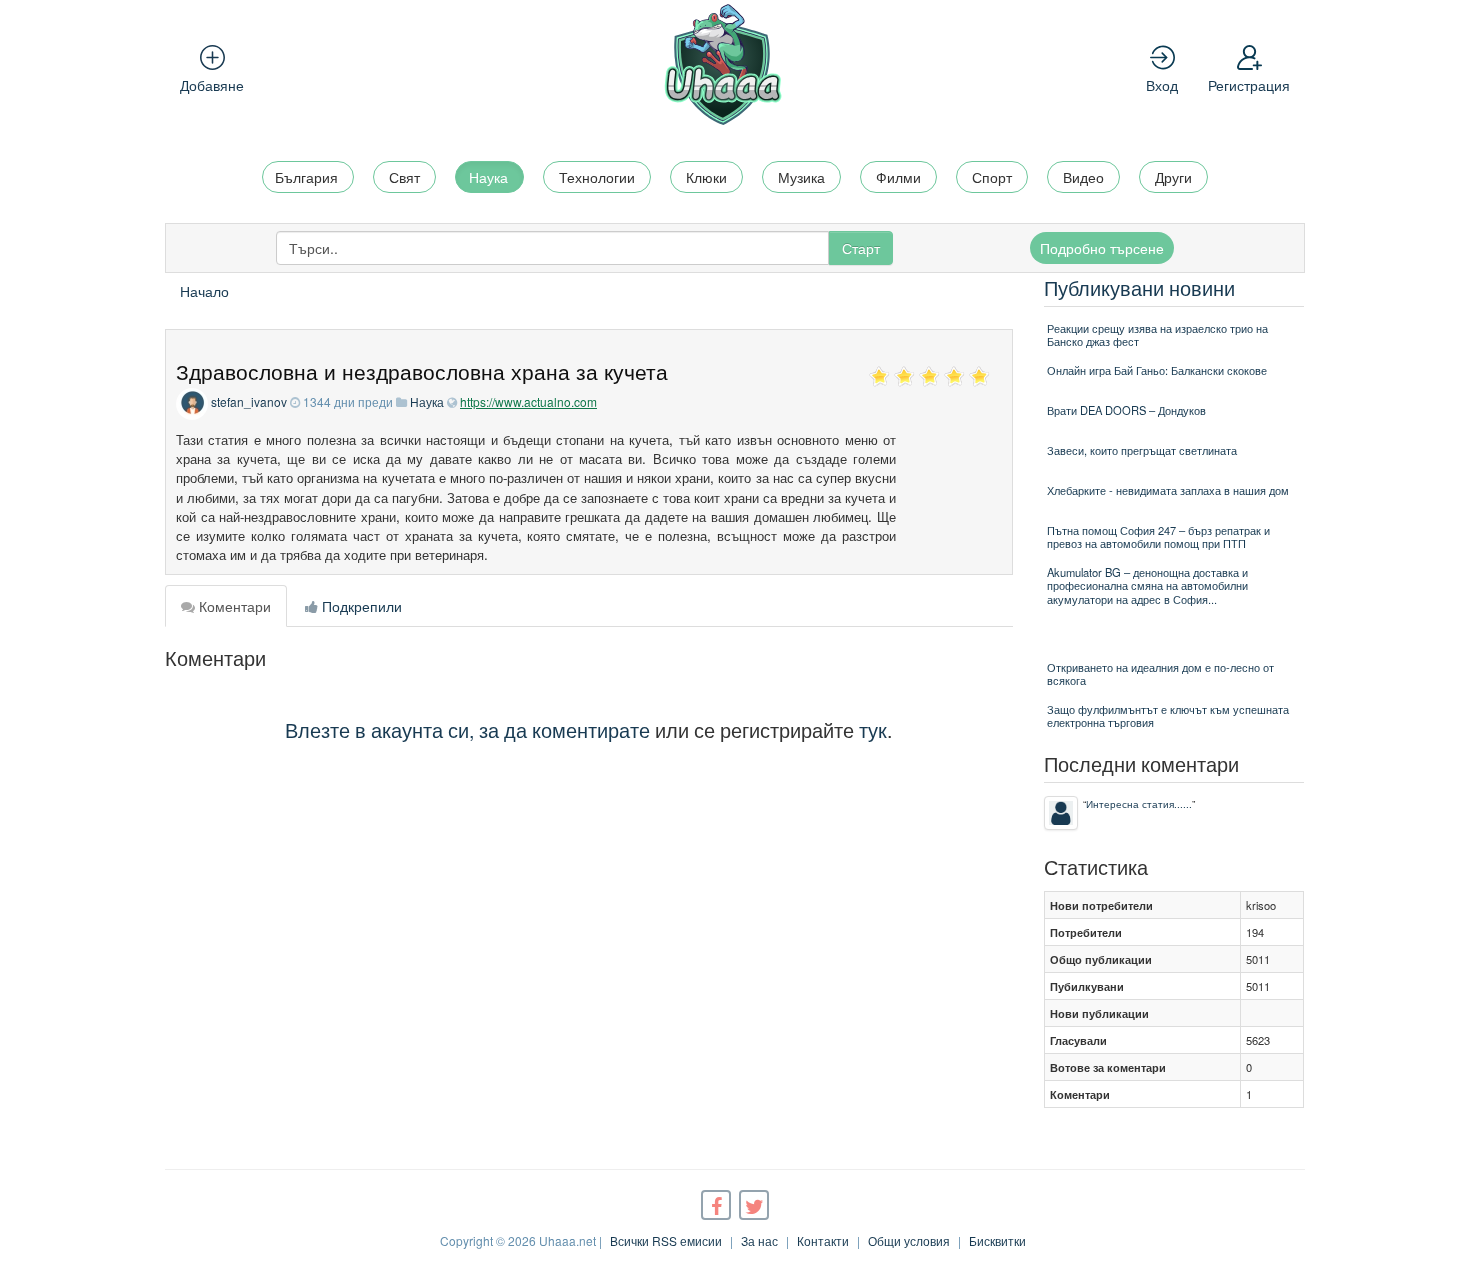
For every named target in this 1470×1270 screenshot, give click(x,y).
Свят (404, 177)
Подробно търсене (1102, 248)
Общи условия (909, 1240)
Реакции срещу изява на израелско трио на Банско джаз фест (1157, 334)
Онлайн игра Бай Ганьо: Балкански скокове (1157, 370)
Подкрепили (360, 606)
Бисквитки (997, 1240)
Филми (898, 177)
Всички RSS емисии (666, 1240)
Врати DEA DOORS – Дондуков (1126, 410)
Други (1173, 177)
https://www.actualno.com (528, 401)
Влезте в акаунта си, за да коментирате (467, 729)
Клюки (706, 177)
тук (873, 729)
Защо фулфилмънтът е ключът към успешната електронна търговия (1168, 715)
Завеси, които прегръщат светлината (1142, 450)
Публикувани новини (1139, 287)
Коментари (233, 606)
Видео (1083, 177)
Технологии (597, 177)
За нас (759, 1240)
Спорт (992, 177)
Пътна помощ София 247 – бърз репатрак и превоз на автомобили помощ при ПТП (1158, 536)
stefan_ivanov (249, 401)
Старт (861, 248)
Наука (488, 177)
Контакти (823, 1240)
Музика (801, 177)
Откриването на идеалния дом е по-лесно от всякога (1160, 673)
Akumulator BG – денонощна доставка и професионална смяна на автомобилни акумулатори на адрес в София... (1147, 585)
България (306, 177)
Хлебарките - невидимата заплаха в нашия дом (1168, 490)
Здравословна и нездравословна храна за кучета (422, 371)
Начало (204, 291)
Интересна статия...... (1139, 803)
